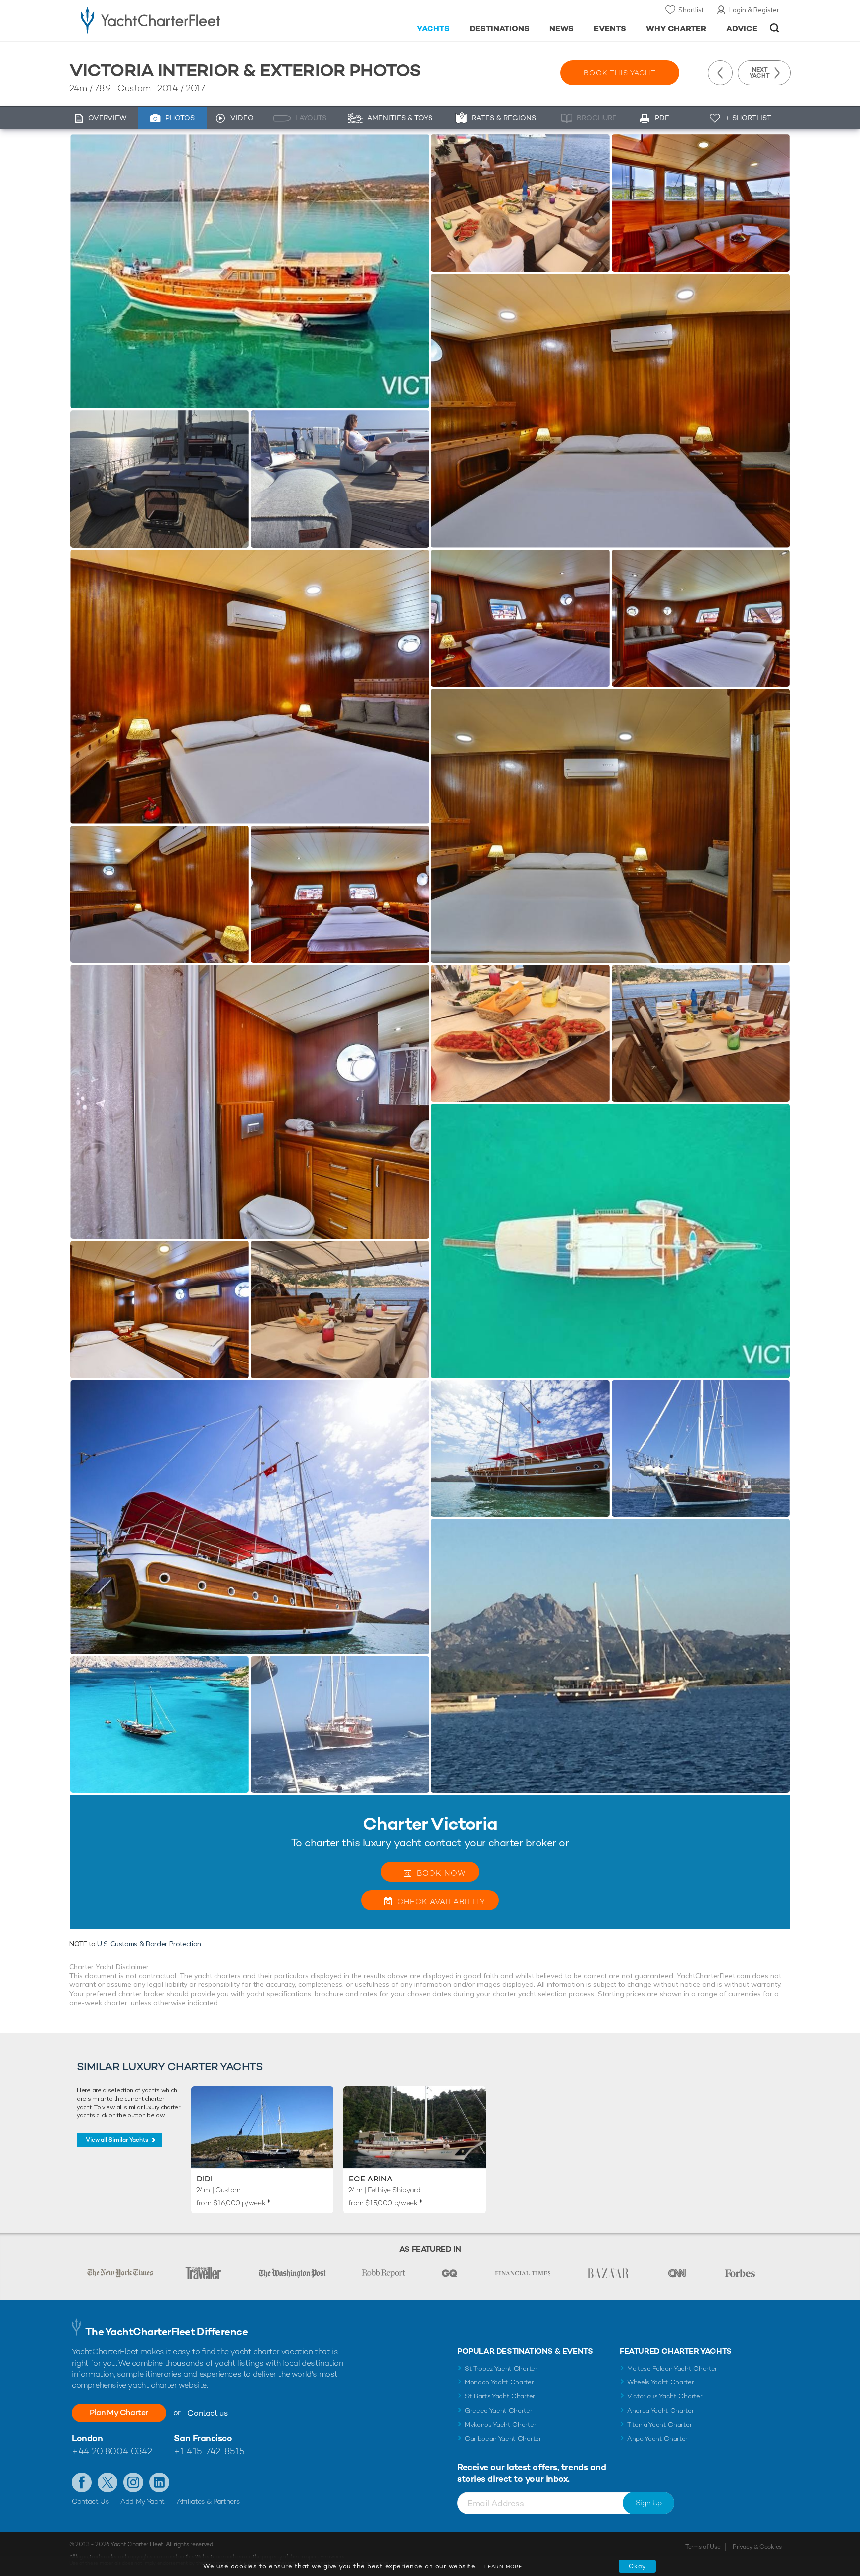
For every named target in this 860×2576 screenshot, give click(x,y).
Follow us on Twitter (107, 2482)
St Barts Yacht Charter (500, 2396)
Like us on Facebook (82, 2482)
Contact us (207, 2413)
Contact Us (90, 2501)
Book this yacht (620, 73)
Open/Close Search (775, 28)
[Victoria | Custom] (250, 271)
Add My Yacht (143, 2501)
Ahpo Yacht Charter (657, 2438)
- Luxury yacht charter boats (182, 20)
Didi (205, 2179)
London (87, 2438)
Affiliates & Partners (208, 2501)
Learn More (503, 2566)
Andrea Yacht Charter (661, 2411)
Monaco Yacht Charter (499, 2382)
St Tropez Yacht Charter (501, 2368)
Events (610, 29)
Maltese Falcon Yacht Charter (672, 2368)
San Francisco (203, 2438)
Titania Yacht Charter (659, 2425)
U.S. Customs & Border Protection (149, 1944)
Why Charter (676, 29)
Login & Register (754, 10)
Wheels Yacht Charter (661, 2382)
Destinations (500, 29)
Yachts (433, 29)
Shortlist (691, 10)
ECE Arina (371, 2179)
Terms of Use (703, 2547)
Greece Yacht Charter (499, 2411)
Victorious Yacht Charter (665, 2396)
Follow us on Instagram (133, 2482)
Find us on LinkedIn (159, 2482)
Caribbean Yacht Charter (503, 2438)
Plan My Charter (119, 2413)
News (562, 29)
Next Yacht (760, 73)
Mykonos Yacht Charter (500, 2425)
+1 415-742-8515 (209, 2451)
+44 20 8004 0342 (112, 2451)
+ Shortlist (748, 118)
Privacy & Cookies (757, 2547)
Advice (742, 29)
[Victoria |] (160, 479)
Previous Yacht (720, 73)
